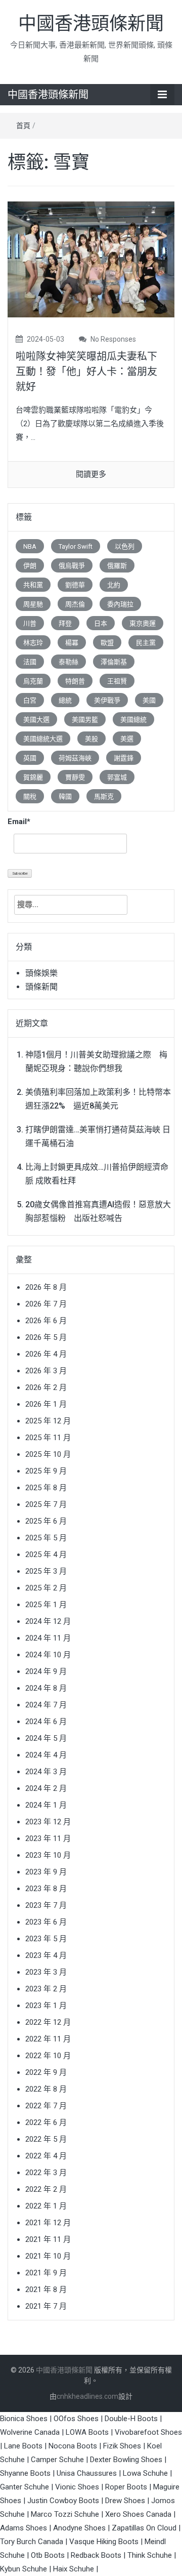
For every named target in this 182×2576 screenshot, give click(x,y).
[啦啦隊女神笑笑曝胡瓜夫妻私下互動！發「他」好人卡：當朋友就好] (91, 259)
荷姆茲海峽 (75, 758)
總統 (65, 700)
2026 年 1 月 (46, 1404)
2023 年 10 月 (48, 1855)
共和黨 (33, 585)
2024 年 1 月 (46, 1805)
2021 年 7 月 (46, 2306)
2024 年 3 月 (46, 1772)
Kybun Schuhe (24, 2569)
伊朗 (30, 566)
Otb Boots (48, 2555)
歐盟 (107, 643)
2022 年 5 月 (46, 2139)
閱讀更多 (91, 474)
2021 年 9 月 (46, 2273)
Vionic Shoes (77, 2487)
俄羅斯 (117, 566)
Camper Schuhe (57, 2460)
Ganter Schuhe (26, 2487)
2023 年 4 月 (46, 1955)
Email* (19, 822)
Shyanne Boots (25, 2473)
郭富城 (117, 777)
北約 (114, 585)
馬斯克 (104, 796)
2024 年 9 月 (46, 1671)
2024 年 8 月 (46, 1688)
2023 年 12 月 (48, 1822)
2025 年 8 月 (46, 1488)
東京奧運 (143, 623)
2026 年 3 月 (46, 1371)
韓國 (65, 796)
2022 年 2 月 (46, 2189)
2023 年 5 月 (46, 1939)
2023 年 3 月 (46, 1972)
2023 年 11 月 (48, 1838)
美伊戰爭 (107, 700)
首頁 (23, 126)
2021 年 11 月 (48, 2239)
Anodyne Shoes (79, 2528)
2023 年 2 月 (46, 1989)
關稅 (30, 796)
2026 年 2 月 (46, 1387)
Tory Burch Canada (32, 2542)
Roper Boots (126, 2487)
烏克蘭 (33, 681)
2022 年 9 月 (46, 2072)
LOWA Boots (87, 2432)
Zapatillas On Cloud (144, 2528)
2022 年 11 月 (48, 2039)
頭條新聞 (41, 987)
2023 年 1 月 (46, 2006)
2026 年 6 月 (46, 1321)
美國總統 (133, 720)
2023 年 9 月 (46, 1872)
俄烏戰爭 (72, 566)
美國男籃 (85, 720)
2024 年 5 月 (46, 1738)
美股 (92, 739)
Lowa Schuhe (145, 2473)
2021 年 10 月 (48, 2256)
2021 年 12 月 (48, 2223)
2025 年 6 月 (46, 1521)
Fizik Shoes (122, 2446)
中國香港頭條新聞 (91, 24)
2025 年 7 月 (46, 1504)
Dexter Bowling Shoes (126, 2460)
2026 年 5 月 (46, 1337)
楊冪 (72, 643)
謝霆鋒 (124, 758)
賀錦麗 (33, 777)
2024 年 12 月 (48, 1621)
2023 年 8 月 (46, 1889)
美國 (149, 700)
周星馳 (33, 604)
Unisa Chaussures (87, 2473)
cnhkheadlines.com (87, 2396)
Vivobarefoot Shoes (148, 2432)
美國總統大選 (43, 739)
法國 (30, 662)
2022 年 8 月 (46, 2089)
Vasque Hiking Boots (104, 2542)
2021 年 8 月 (46, 2289)
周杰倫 (75, 604)
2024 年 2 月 (46, 1788)
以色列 (125, 546)
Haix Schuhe (74, 2569)
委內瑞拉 (120, 604)
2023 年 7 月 (46, 1905)
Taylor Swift (76, 546)
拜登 (65, 623)
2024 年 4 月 (46, 1755)
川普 (30, 623)
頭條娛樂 (41, 973)
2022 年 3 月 (46, 2173)
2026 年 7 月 (46, 1304)
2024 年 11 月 (48, 1638)
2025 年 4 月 (46, 1555)
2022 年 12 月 (48, 2022)
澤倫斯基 (114, 662)
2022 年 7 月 (46, 2106)
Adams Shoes (24, 2528)
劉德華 (75, 585)
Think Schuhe (150, 2555)
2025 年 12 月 (48, 1421)
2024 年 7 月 (46, 1705)
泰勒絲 (69, 662)
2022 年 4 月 (46, 2156)
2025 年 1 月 (46, 1605)
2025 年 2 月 (46, 1588)
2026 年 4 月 (46, 1354)
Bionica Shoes (24, 2419)
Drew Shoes (125, 2501)
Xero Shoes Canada (138, 2514)
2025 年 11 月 (48, 1438)
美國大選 (36, 720)
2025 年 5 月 (46, 1538)
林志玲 (33, 643)
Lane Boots (23, 2446)
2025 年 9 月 (46, 1471)
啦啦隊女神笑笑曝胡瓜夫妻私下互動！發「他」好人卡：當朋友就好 (86, 372)
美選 (127, 739)
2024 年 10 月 (48, 1655)
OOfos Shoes (76, 2419)
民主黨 (146, 643)
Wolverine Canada (30, 2432)
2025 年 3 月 (46, 1571)
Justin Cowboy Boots (63, 2501)
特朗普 (75, 681)
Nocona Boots (73, 2446)
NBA (30, 546)
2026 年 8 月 (46, 1287)
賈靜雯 (75, 777)
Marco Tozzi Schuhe (65, 2514)
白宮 (30, 700)
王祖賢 (117, 681)
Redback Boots (96, 2555)
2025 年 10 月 (48, 1454)
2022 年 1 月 (46, 2206)
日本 (101, 623)
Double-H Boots (131, 2419)
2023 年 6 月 (46, 1922)
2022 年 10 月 (48, 2056)
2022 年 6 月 (46, 2122)
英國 (30, 758)
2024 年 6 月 (46, 1722)
